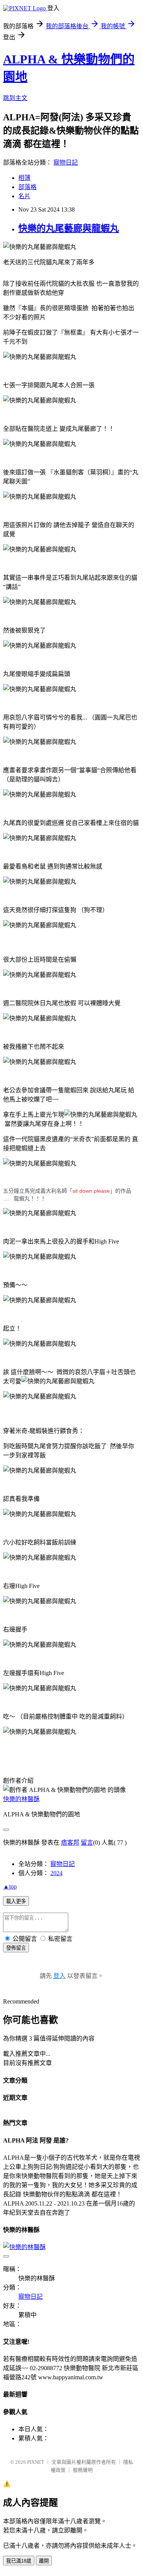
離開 (44, 2561)
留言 (87, 1843)
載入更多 (16, 1901)
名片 (24, 196)
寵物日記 (66, 163)
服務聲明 (83, 2470)
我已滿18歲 (19, 2561)
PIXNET (36, 2462)
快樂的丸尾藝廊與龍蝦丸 (69, 228)
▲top (10, 1886)
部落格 (27, 187)
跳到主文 (15, 98)
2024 (56, 1873)
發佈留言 (16, 1948)
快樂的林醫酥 (21, 1799)
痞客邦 (70, 1843)
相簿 (24, 178)
